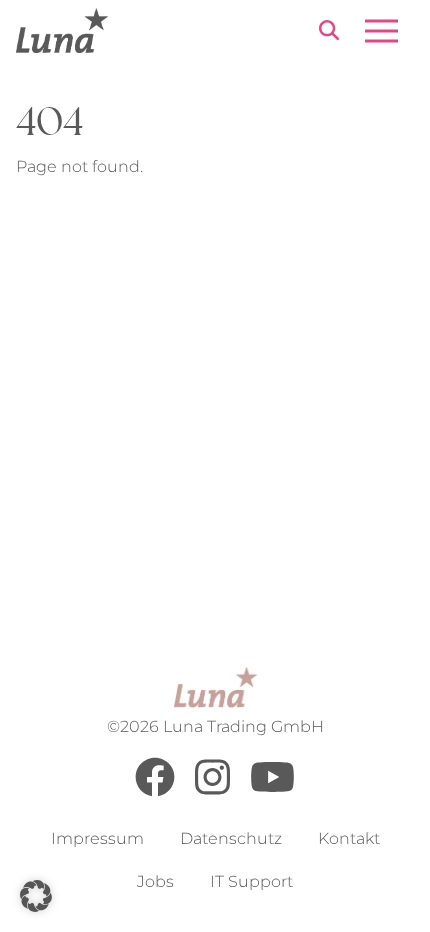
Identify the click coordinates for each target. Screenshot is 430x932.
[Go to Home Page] (62, 30)
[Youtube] (272, 791)
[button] (36, 896)
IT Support (251, 881)
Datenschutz (231, 838)
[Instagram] (212, 791)
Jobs (155, 881)
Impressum (97, 838)
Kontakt (349, 838)
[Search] (329, 33)
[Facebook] (155, 791)
